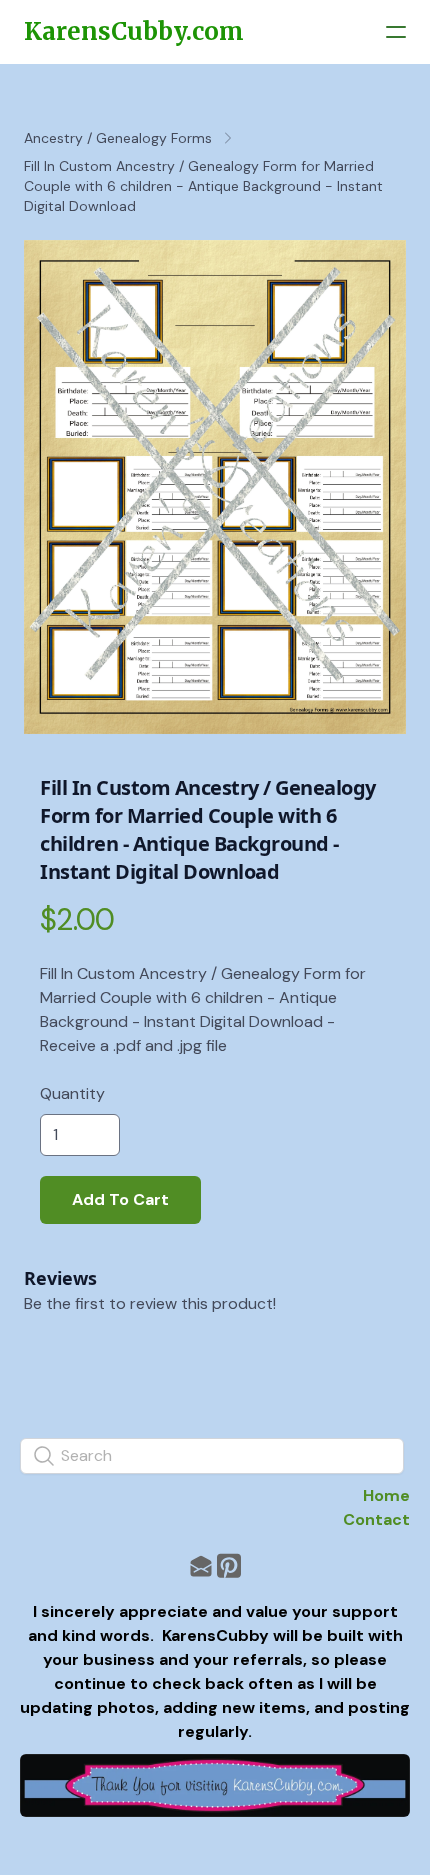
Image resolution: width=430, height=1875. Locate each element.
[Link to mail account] (201, 1565)
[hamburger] (396, 32)
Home (386, 1495)
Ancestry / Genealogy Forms (118, 138)
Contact (376, 1519)
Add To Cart (120, 1199)
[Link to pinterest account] (229, 1565)
